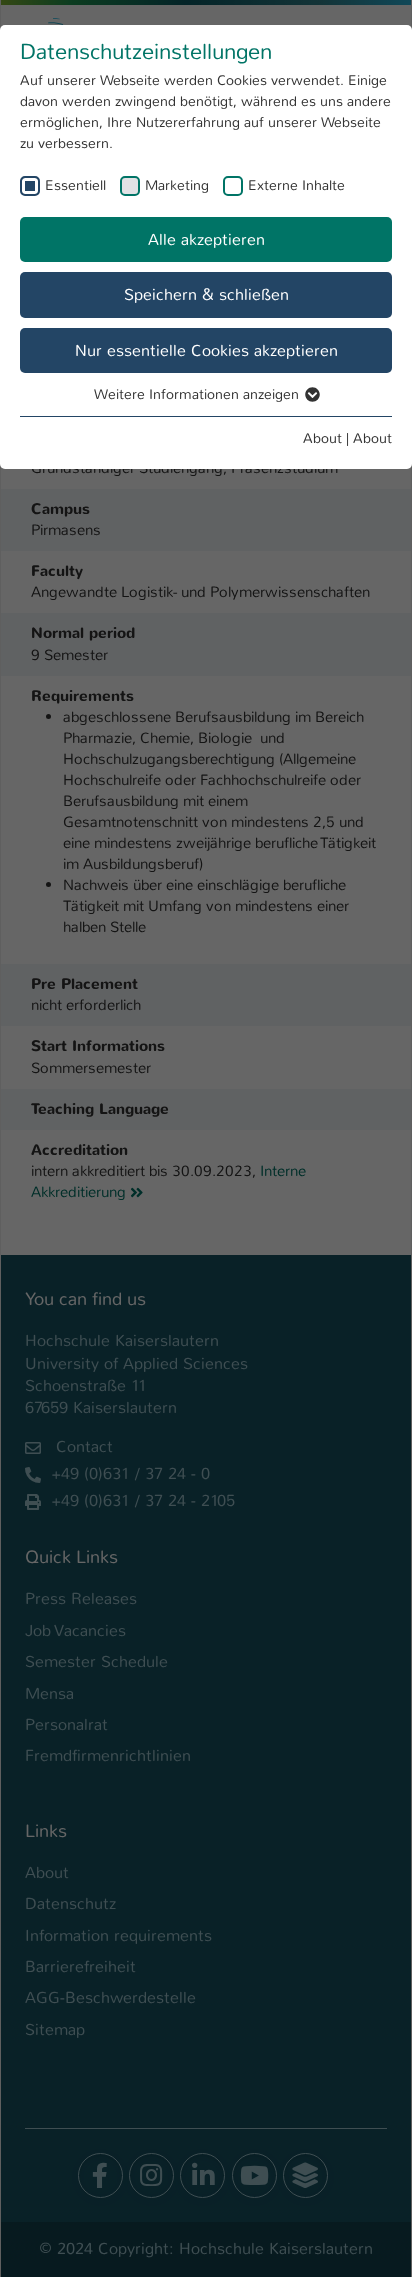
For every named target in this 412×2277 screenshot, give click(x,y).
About (322, 438)
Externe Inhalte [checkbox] (296, 185)
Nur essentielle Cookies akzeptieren (206, 350)
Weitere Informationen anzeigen (198, 394)
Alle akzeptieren (206, 239)
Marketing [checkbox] (177, 185)
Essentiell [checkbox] (75, 185)
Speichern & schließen (206, 294)
